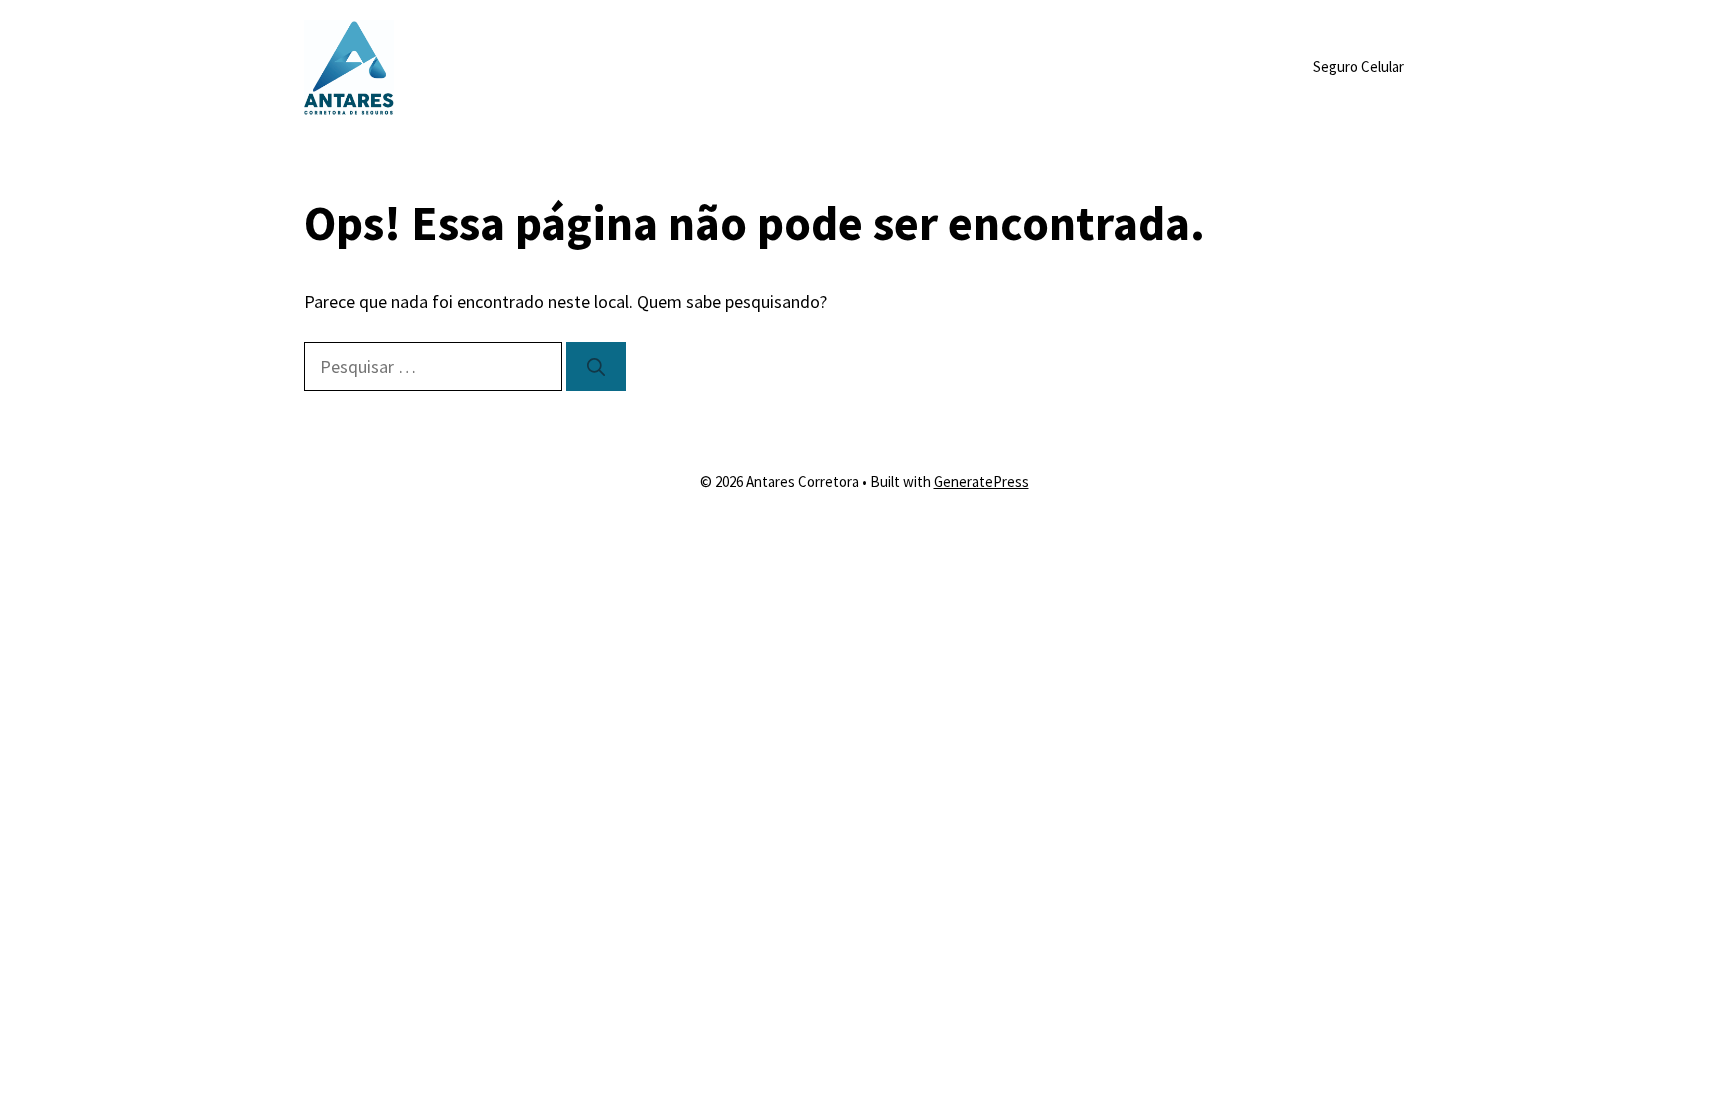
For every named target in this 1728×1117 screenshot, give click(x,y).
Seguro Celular (1358, 66)
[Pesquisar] (596, 366)
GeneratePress (981, 481)
